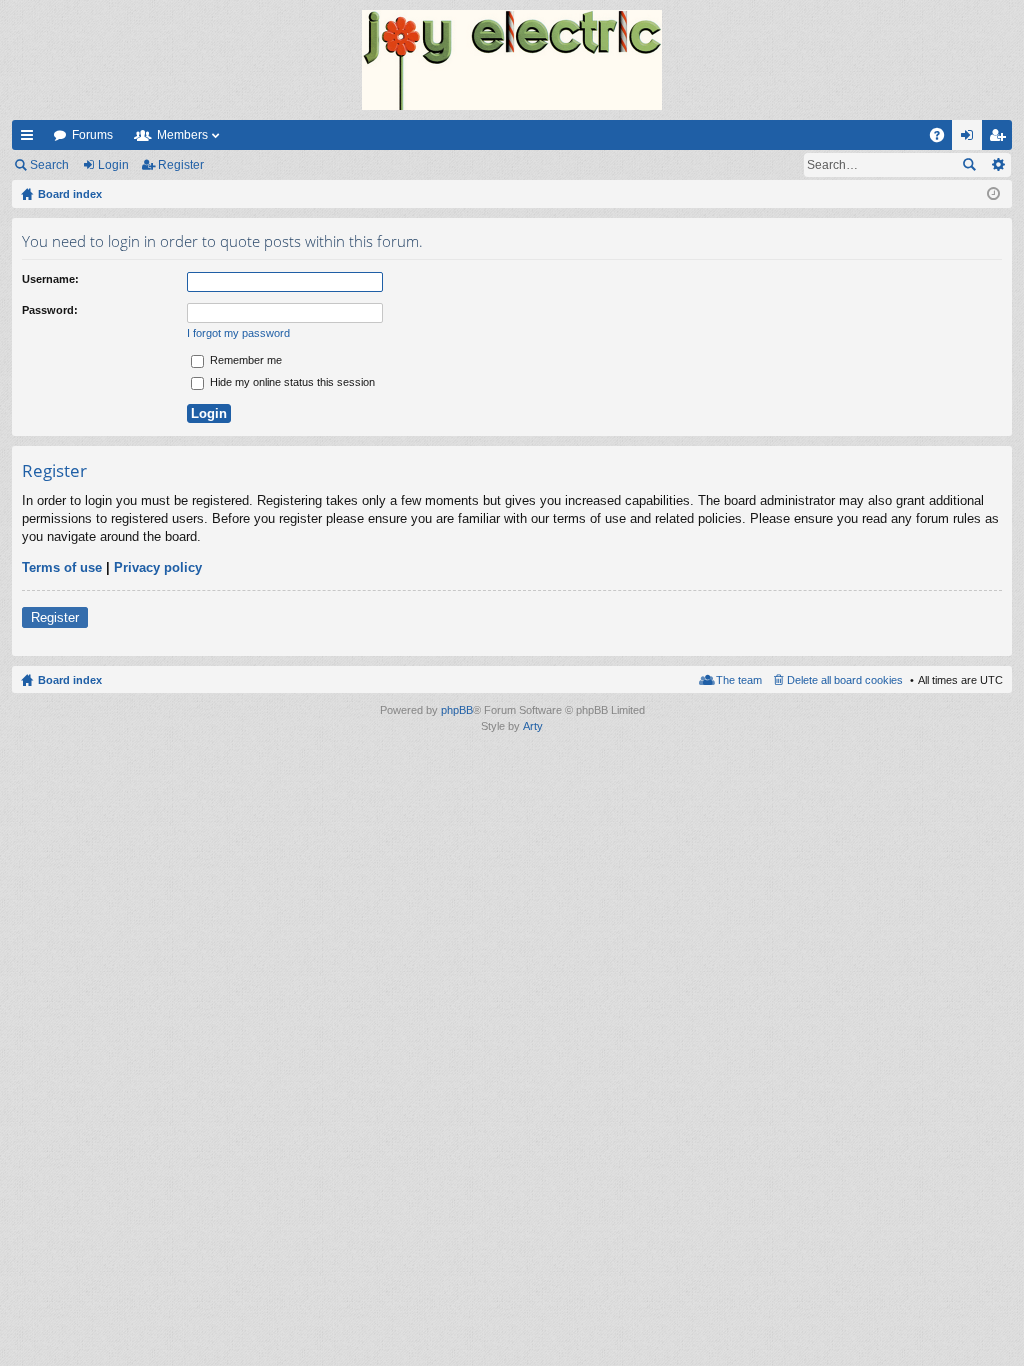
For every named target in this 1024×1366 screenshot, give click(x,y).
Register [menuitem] (1001, 139)
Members (182, 135)
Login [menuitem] (971, 139)
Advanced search (997, 165)
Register (181, 165)
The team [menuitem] (739, 680)
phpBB (457, 710)
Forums (92, 135)
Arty (533, 726)
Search (49, 165)
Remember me (244, 360)
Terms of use (62, 567)
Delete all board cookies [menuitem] (845, 680)
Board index (70, 680)
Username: (50, 279)
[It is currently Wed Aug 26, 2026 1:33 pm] (993, 194)
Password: (50, 310)
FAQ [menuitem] (943, 139)
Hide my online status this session (291, 382)
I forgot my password (238, 333)
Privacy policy (158, 567)
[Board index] (512, 60)
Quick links (31, 139)
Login (113, 165)
